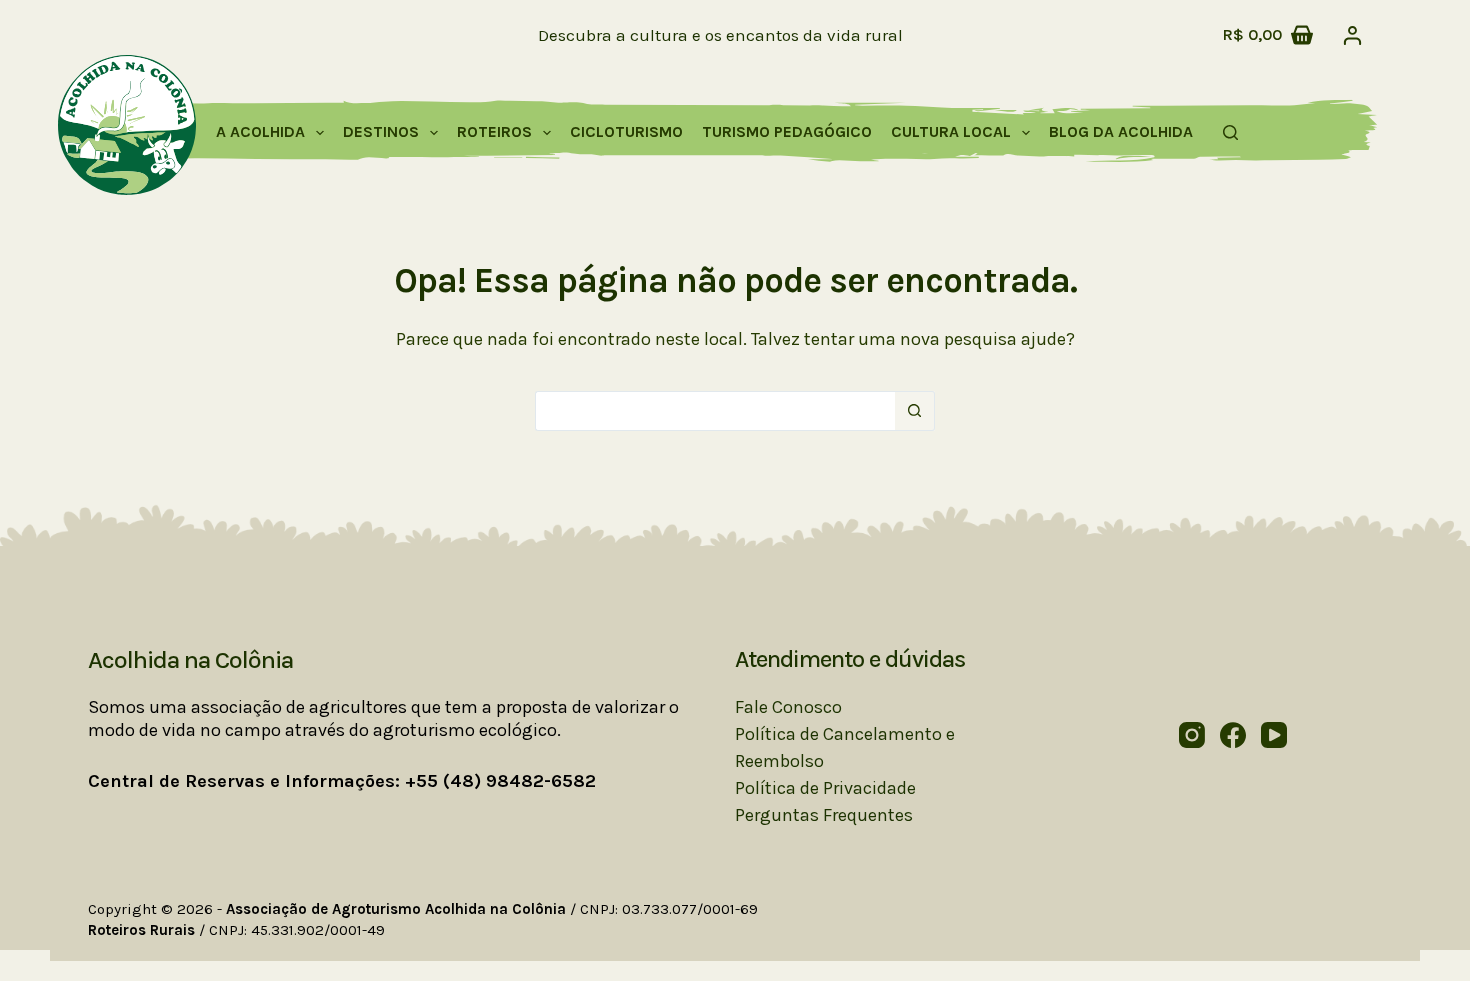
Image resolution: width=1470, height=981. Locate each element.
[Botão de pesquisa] (915, 411)
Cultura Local (951, 131)
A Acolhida (260, 131)
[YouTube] (1274, 735)
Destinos (381, 131)
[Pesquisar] (1230, 132)
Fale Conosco (788, 707)
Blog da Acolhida (1121, 131)
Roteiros (494, 131)
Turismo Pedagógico (787, 131)
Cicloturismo (626, 131)
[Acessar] (1352, 35)
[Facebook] (1233, 735)
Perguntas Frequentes (824, 815)
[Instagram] (1192, 735)
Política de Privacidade (825, 788)
